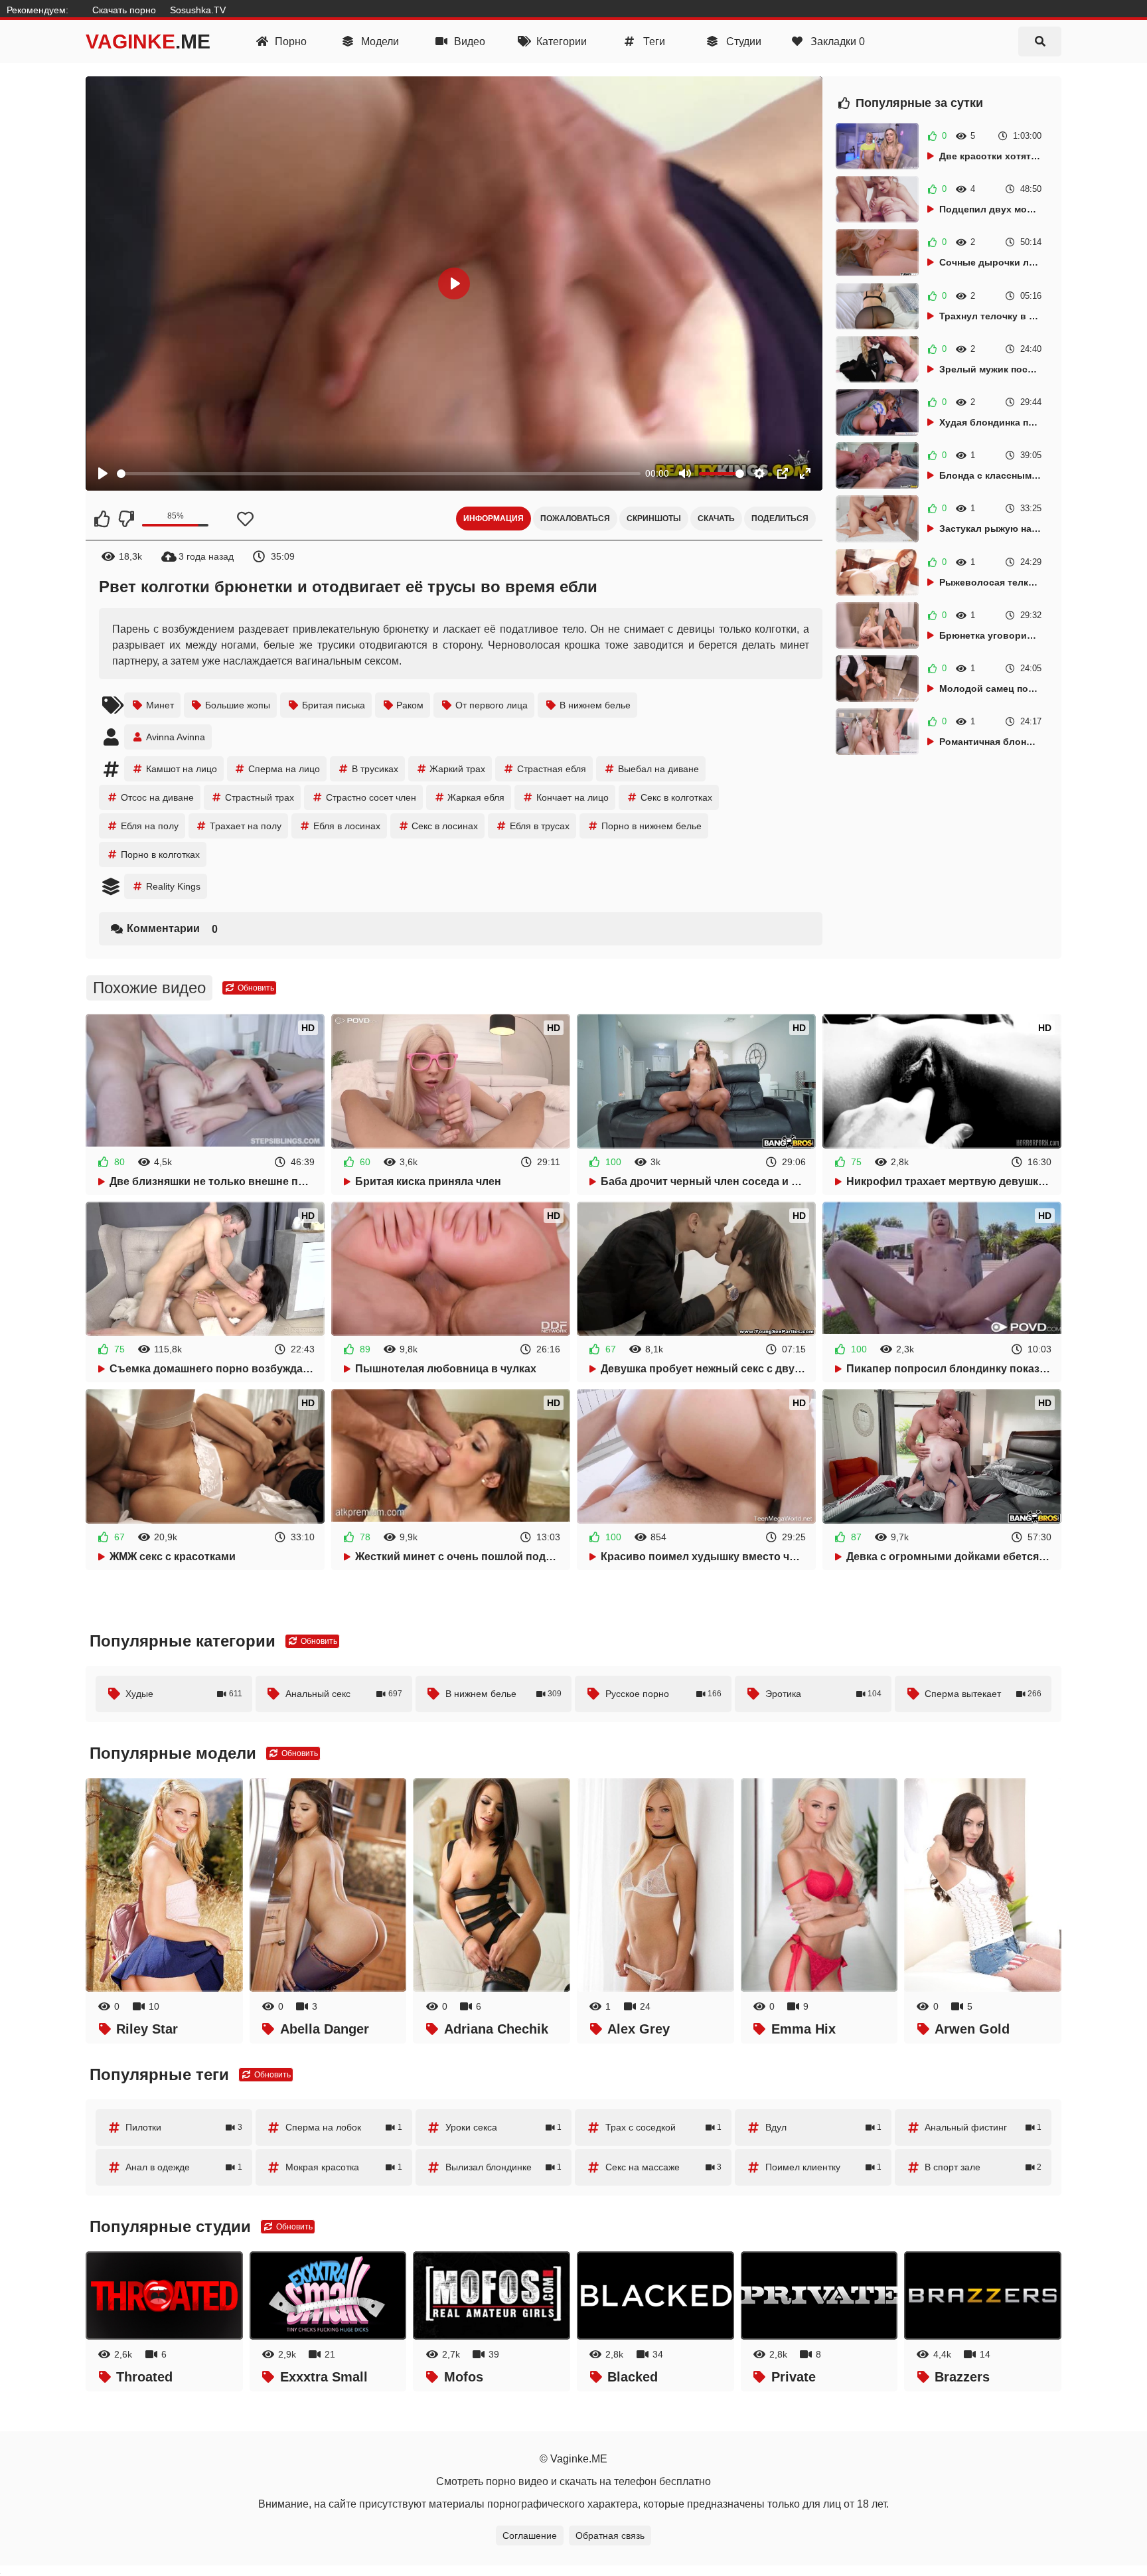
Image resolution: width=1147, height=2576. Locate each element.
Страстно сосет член (371, 797)
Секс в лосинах (445, 826)
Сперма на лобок (344, 2127)
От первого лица (492, 705)
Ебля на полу (150, 826)
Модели (379, 41)
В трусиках (375, 769)
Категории (560, 41)
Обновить (255, 988)
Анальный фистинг (983, 2127)
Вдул (824, 2127)
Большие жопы (238, 705)
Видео (468, 41)
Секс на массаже (664, 2167)
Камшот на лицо (182, 769)
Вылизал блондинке (504, 2167)
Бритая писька (334, 705)
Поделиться (780, 519)
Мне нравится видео (102, 519)
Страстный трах (260, 797)
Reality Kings (173, 886)
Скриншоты (654, 519)
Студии (742, 41)
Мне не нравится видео (125, 519)
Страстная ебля (552, 769)
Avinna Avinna (176, 737)
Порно (289, 41)
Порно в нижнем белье (651, 826)
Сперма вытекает (983, 1694)
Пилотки (184, 2127)
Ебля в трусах (540, 826)
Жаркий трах (457, 769)
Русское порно (664, 1694)
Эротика (824, 1694)
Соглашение (530, 2536)
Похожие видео (149, 988)
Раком (410, 705)
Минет (160, 705)
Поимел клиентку (824, 2167)
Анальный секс (344, 1694)
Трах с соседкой (664, 2127)
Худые (184, 1694)
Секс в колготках (676, 797)
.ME (148, 41)
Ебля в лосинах (347, 826)
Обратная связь (610, 2536)
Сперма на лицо (284, 769)
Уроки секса (504, 2127)
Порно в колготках (160, 854)
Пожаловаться (575, 519)
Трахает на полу (246, 826)
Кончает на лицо (573, 797)
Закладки (836, 41)
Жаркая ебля (476, 797)
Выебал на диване (658, 769)
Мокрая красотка (344, 2167)
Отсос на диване (157, 797)
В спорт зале (983, 2167)
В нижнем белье (595, 705)
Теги (653, 41)
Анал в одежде (184, 2167)
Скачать (716, 519)
